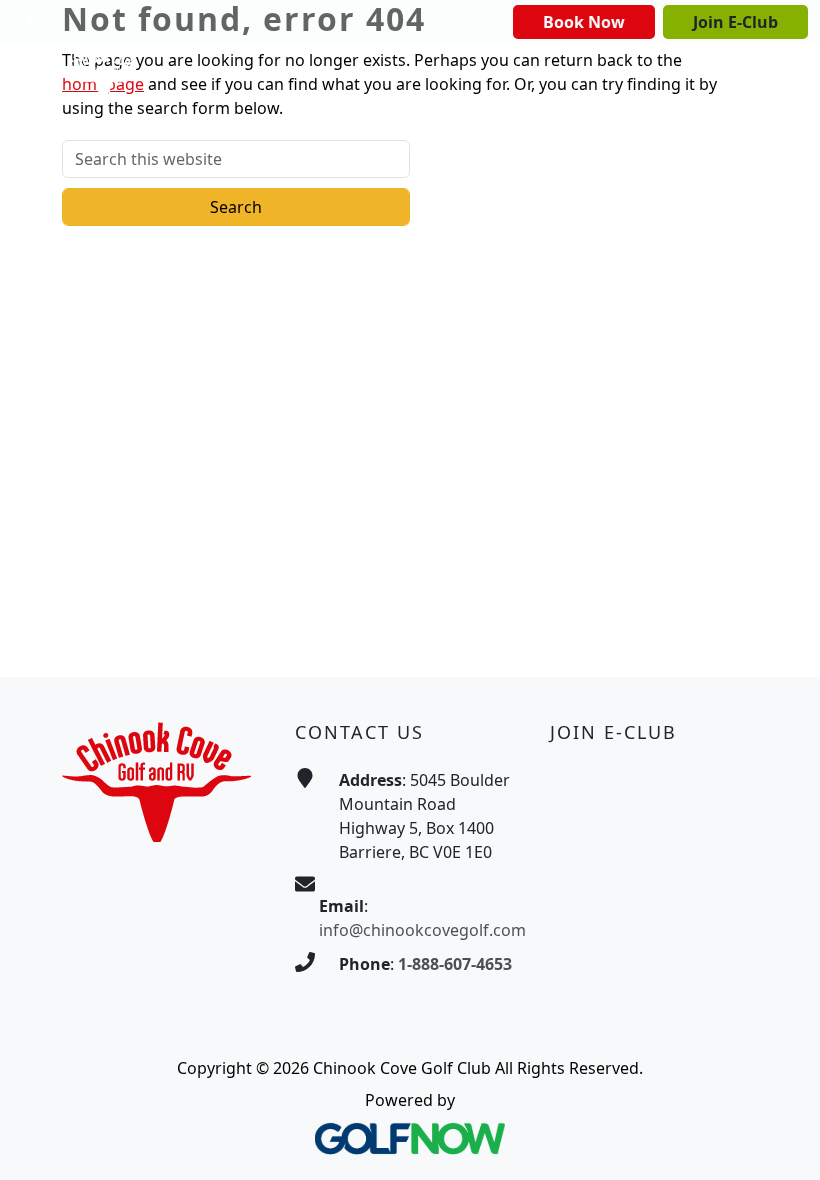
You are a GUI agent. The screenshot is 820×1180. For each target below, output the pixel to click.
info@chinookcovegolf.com (422, 930)
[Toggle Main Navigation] (730, 76)
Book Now (584, 22)
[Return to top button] (780, 1141)
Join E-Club (735, 22)
